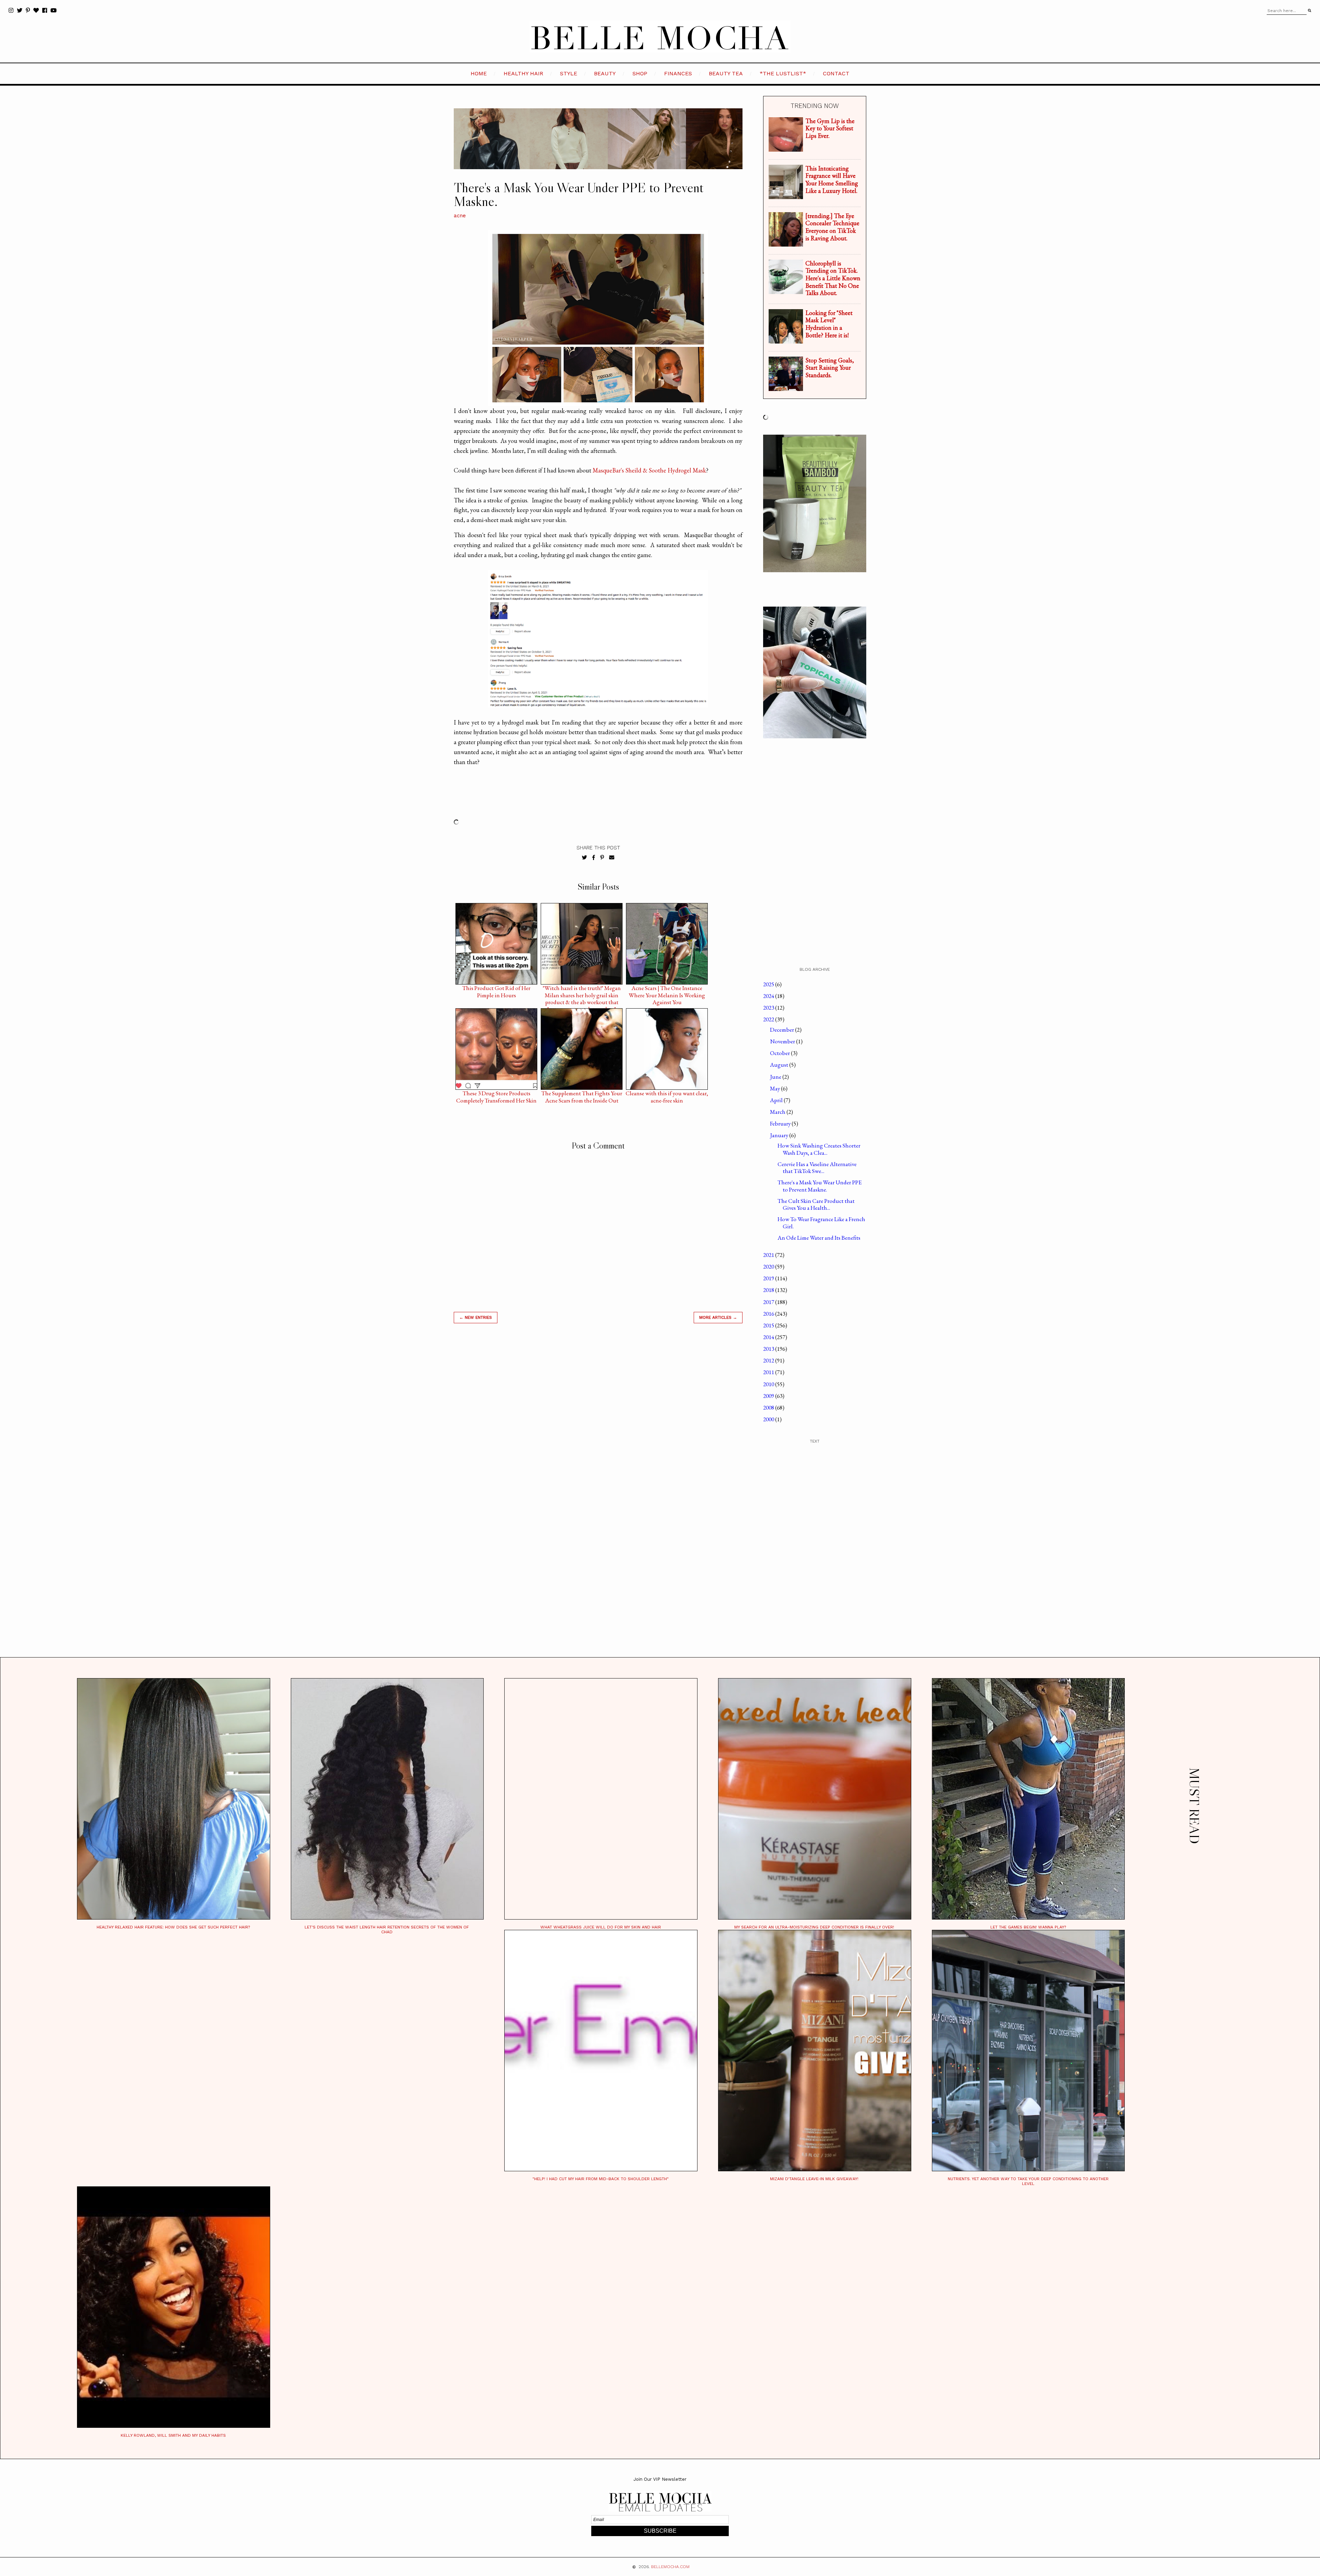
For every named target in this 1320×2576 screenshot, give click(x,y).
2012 (769, 1360)
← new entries (476, 1317)
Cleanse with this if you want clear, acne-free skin (667, 1095)
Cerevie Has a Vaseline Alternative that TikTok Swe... (817, 1167)
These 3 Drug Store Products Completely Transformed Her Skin (496, 1095)
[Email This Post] (612, 858)
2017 (769, 1302)
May (775, 1088)
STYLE (569, 73)
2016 (769, 1314)
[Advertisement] (598, 1427)
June (776, 1077)
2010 (769, 1384)
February (781, 1123)
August (780, 1065)
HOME (479, 73)
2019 (769, 1278)
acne (460, 216)
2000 (769, 1419)
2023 (769, 1008)
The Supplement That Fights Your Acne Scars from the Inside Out (582, 1095)
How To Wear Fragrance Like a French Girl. (821, 1222)
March (778, 1112)
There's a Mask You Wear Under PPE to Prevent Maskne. (820, 1186)
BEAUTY (605, 73)
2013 (769, 1349)
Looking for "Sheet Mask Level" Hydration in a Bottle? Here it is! (829, 324)
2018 (769, 1290)
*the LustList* (783, 73)
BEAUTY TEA (726, 73)
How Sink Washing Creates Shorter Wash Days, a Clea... (819, 1149)
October (780, 1053)
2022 (769, 1019)
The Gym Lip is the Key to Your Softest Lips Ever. (830, 128)
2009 (769, 1396)
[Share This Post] (594, 858)
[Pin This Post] (602, 858)
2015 (769, 1325)
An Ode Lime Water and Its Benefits (819, 1238)
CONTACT (836, 73)
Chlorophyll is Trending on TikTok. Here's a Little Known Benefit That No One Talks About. (833, 278)
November (783, 1041)
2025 (769, 984)
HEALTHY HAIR (523, 73)
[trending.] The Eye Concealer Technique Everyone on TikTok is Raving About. (832, 227)
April (777, 1100)
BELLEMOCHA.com (670, 2567)
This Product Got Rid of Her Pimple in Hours (496, 990)
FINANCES (678, 73)
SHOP (640, 73)
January (780, 1135)
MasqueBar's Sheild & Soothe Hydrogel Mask (649, 470)
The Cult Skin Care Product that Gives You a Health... (816, 1204)
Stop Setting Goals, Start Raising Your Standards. (830, 368)
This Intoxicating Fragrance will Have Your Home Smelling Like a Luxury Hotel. (832, 180)
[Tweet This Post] (585, 858)
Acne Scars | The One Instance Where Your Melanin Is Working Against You (667, 990)
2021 (769, 1255)
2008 (769, 1407)
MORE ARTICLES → (718, 1317)
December (783, 1030)
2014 (769, 1337)
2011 (769, 1372)
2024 (769, 996)
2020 (769, 1267)
